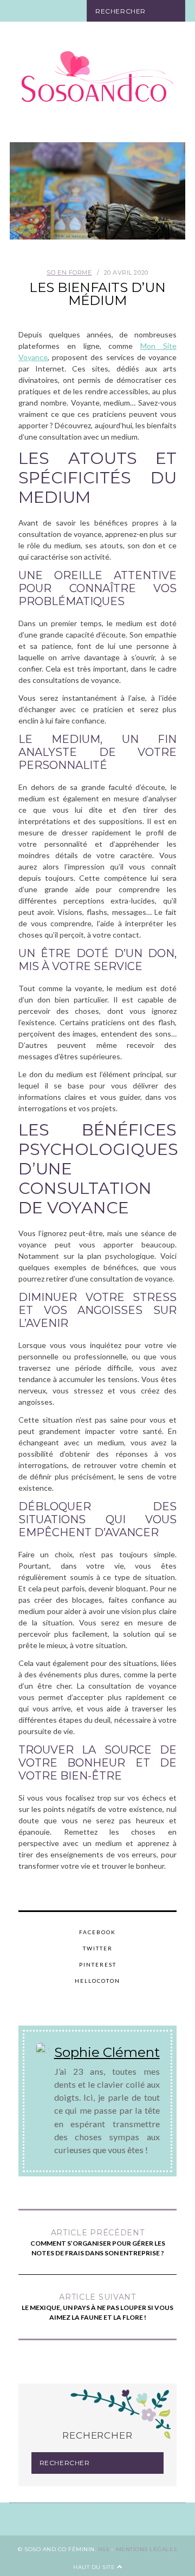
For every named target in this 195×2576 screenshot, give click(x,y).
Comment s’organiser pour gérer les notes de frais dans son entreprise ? (98, 2242)
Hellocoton (97, 1981)
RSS (104, 2549)
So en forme (69, 273)
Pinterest (98, 1964)
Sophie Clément (107, 2052)
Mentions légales (147, 2549)
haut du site (95, 2567)
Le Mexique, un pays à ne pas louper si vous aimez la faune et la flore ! (97, 2307)
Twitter (98, 1948)
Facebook (97, 1932)
